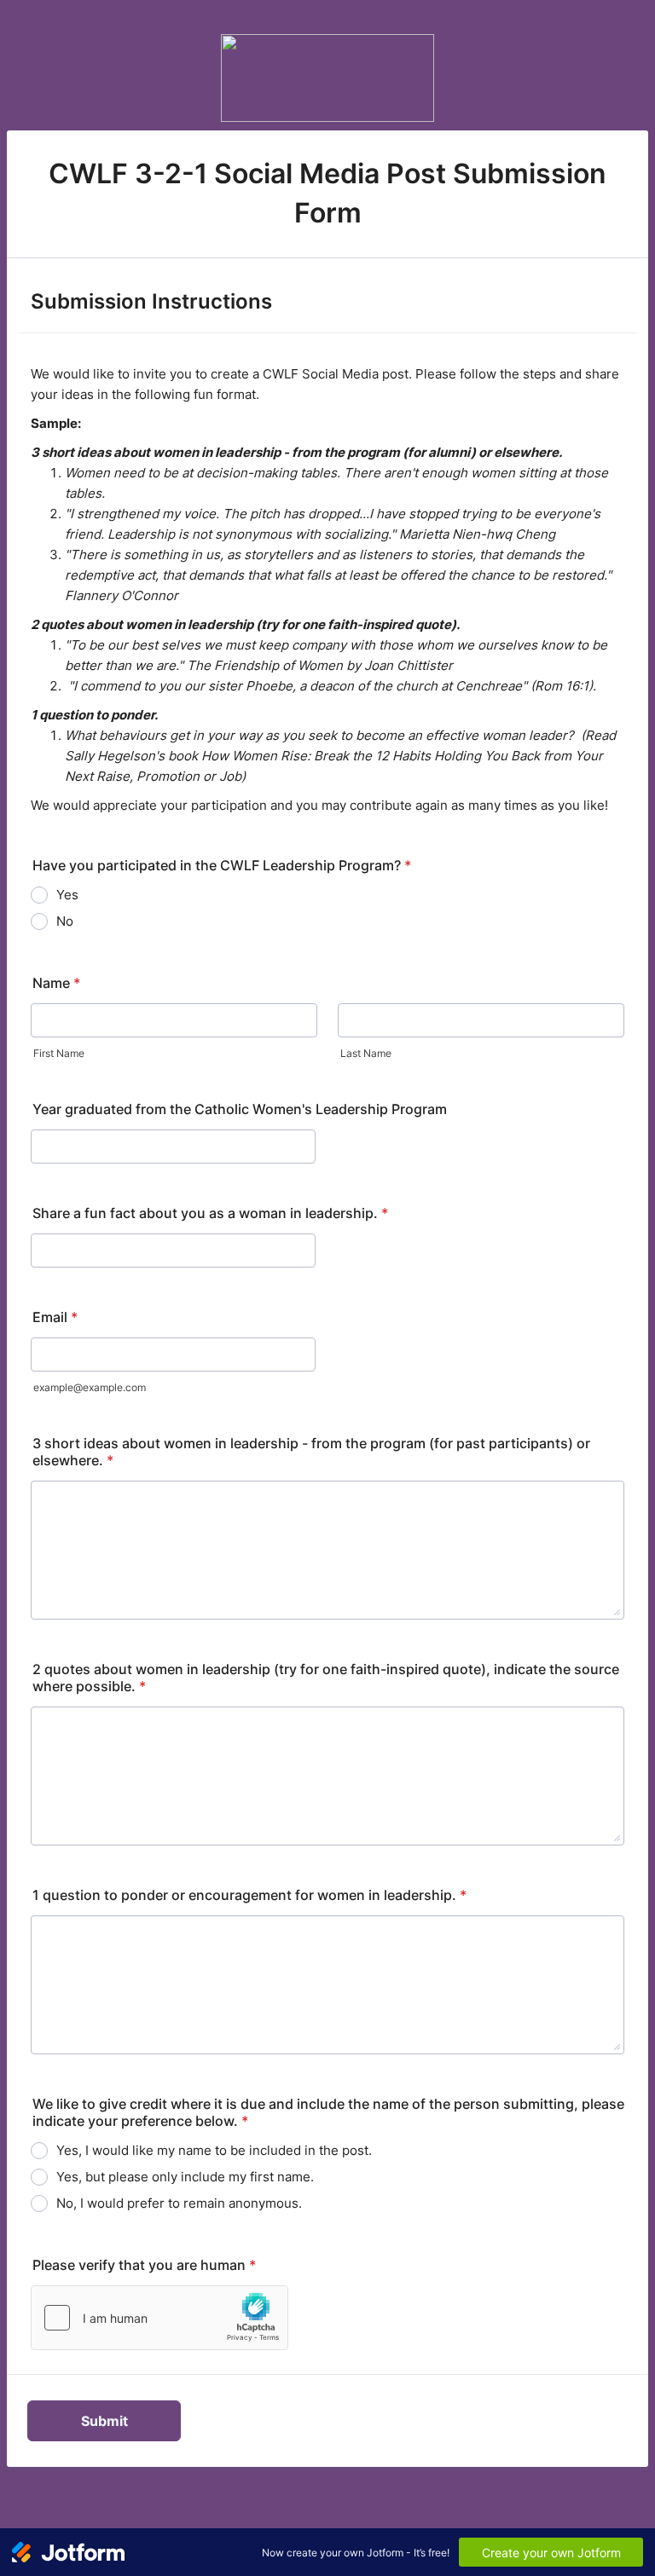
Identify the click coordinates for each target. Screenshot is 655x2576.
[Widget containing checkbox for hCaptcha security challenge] (159, 2318)
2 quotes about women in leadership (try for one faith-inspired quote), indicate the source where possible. (326, 1678)
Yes (67, 895)
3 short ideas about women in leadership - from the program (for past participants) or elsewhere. (311, 1452)
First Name (59, 1053)
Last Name (366, 1053)
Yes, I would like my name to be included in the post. (214, 2150)
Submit (104, 2421)
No (65, 921)
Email (55, 1317)
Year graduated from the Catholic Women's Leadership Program (240, 1109)
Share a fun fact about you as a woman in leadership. (210, 1213)
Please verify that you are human (144, 2265)
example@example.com (90, 1387)
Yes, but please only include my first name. (185, 2177)
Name (56, 983)
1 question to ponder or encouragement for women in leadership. (249, 1895)
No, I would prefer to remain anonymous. (179, 2203)
